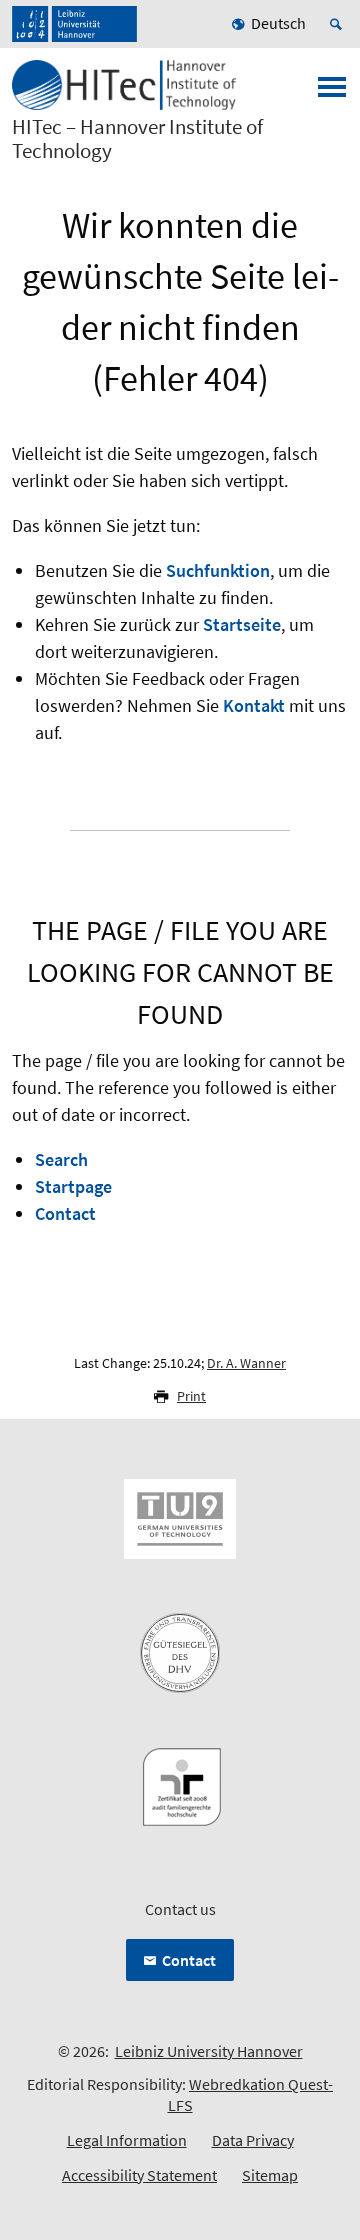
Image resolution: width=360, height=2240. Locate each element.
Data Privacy (253, 2140)
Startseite (242, 624)
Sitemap (270, 2175)
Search (61, 1159)
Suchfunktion (218, 570)
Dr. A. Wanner (246, 1363)
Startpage (73, 1186)
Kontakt (254, 705)
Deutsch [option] (278, 23)
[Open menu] (332, 93)
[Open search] (339, 24)
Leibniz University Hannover (209, 2051)
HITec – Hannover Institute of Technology (137, 139)
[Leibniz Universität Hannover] (74, 24)
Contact (65, 1213)
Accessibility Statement (139, 2175)
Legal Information (127, 2140)
